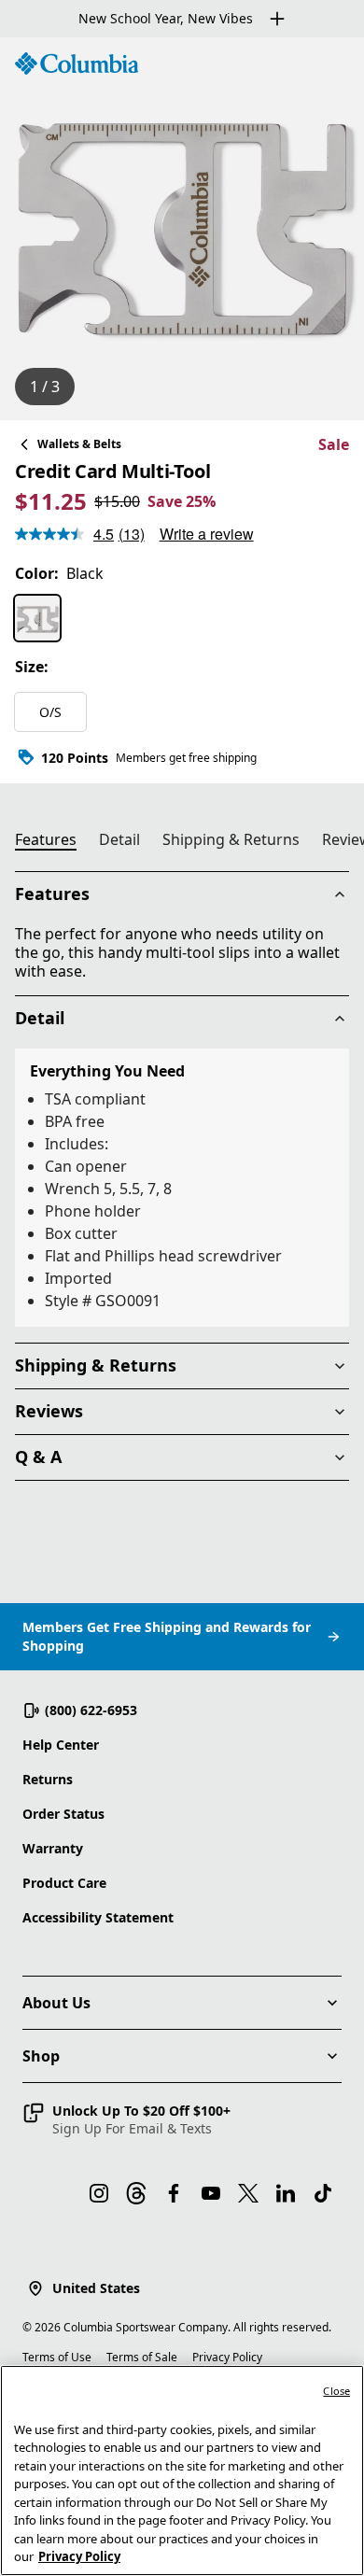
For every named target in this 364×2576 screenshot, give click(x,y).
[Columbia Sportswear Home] (77, 63)
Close (336, 2391)
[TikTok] (323, 2193)
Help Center (61, 1745)
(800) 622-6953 (91, 1710)
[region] (182, 229)
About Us (56, 2003)
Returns (48, 1779)
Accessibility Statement (98, 1917)
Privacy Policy (227, 2357)
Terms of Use (57, 2357)
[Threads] (136, 2193)
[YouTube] (211, 2193)
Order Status (63, 1814)
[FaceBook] (174, 2193)
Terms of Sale (142, 2357)
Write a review (207, 534)
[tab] (53, 842)
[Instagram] (99, 2193)
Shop (41, 2056)
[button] (126, 2119)
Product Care (64, 1883)
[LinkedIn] (286, 2193)
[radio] (37, 618)
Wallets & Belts (79, 444)
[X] (248, 2193)
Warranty (53, 1848)
